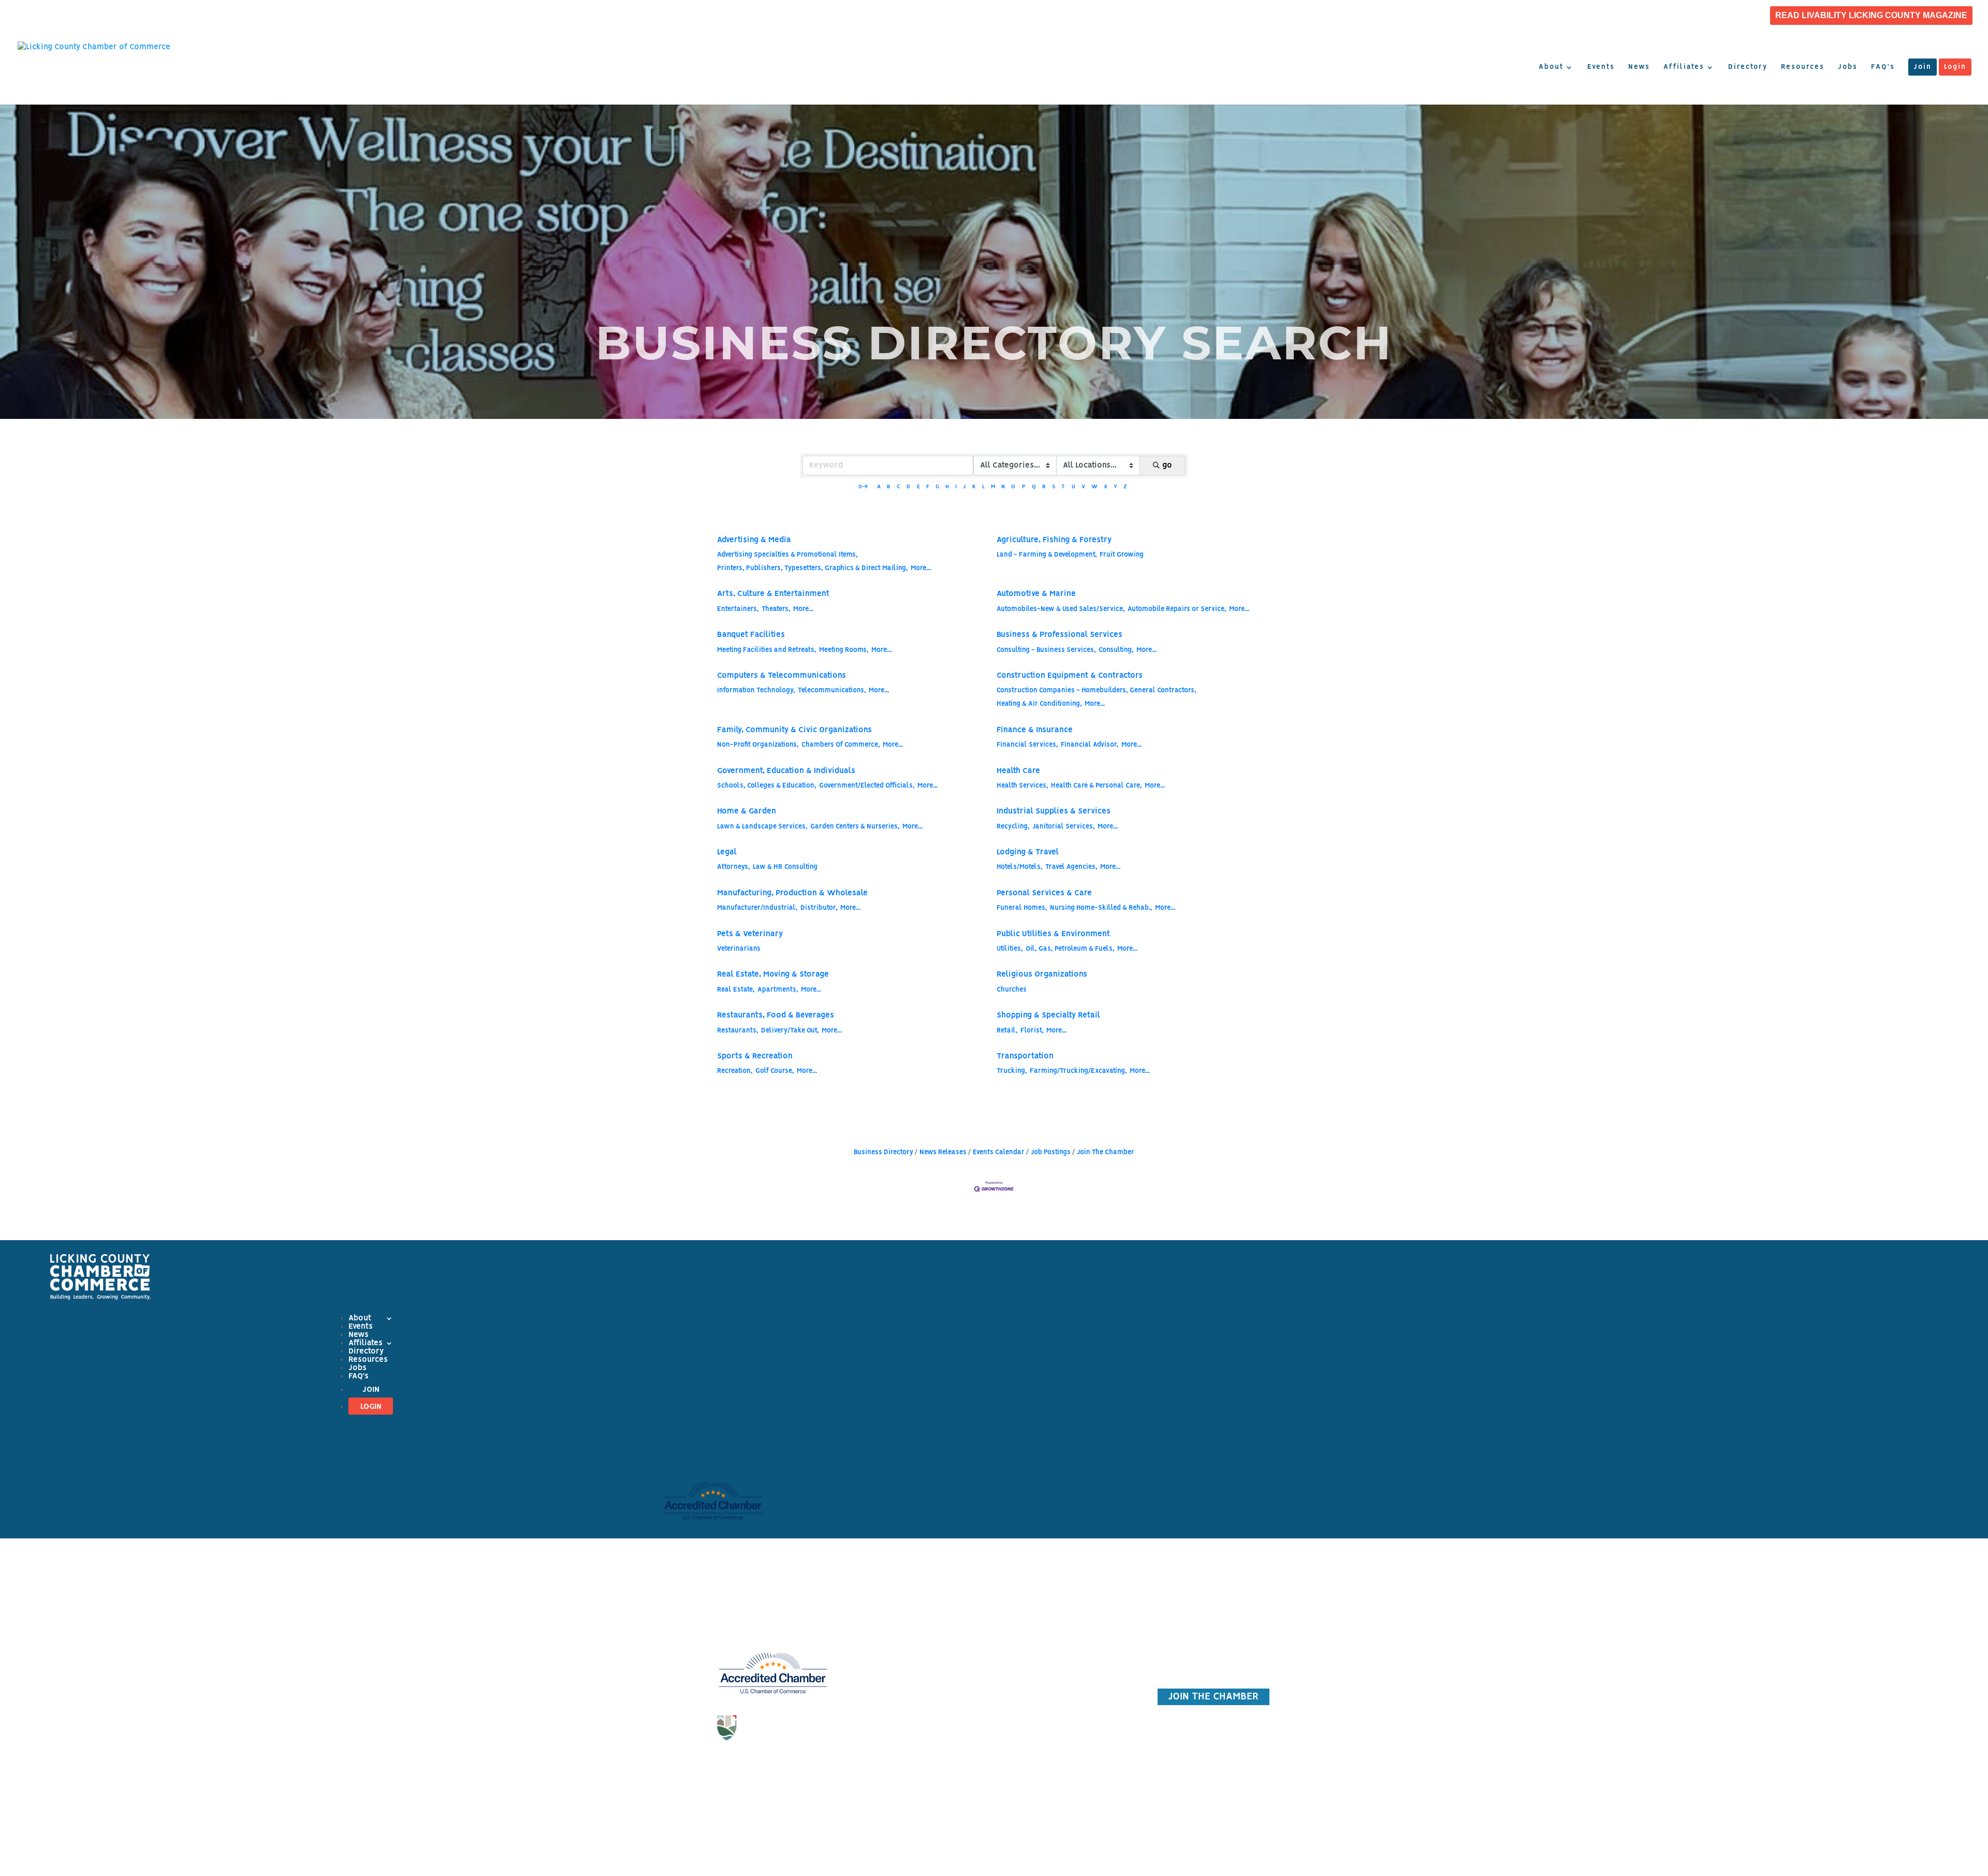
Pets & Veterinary (750, 934)
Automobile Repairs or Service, (1177, 609)
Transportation (1025, 1056)
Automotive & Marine (1036, 594)
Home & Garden (747, 811)
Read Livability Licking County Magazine (1871, 16)
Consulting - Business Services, (1046, 650)
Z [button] (1125, 487)
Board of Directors (920, 1647)
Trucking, (1012, 1071)
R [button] (1044, 487)
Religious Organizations (1042, 975)
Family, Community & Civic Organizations (794, 730)
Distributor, (819, 908)
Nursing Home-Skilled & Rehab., (1101, 908)
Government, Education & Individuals (786, 771)
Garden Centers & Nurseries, (855, 827)
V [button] (1083, 487)
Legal (727, 852)
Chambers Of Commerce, (841, 745)
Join (1923, 67)
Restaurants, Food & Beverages (776, 1015)
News (1639, 67)
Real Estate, (736, 990)
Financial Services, (1027, 745)
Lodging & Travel (1028, 852)
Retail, (1007, 1031)
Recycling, (1013, 827)
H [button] (947, 487)
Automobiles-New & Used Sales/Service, (1061, 609)
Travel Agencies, (1071, 867)
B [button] (889, 487)
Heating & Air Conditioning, (1039, 704)
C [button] (898, 487)
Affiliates (1684, 67)
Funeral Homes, (1022, 908)
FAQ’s (1883, 67)
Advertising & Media (754, 540)
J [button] (964, 487)
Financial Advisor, (1090, 745)
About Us (920, 1603)
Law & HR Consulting (785, 867)
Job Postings (1051, 1152)
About (1551, 67)
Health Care (1018, 771)
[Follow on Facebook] (752, 1766)
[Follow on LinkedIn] (794, 1766)
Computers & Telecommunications (781, 676)
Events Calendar (999, 1152)
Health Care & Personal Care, (1097, 786)
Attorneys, (734, 867)
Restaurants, (738, 1031)
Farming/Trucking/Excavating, (1078, 1071)
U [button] (1073, 487)
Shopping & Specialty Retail (1048, 1015)
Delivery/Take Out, (790, 1031)
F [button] (928, 487)
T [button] (1063, 487)
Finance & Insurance (1035, 730)
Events (1601, 67)
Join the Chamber (1068, 1613)
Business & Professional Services (1059, 635)
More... (921, 568)
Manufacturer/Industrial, (757, 908)
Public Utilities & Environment (1053, 934)
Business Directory (883, 1152)
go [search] (1167, 466)
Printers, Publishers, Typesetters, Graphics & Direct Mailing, (813, 568)
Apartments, (778, 990)
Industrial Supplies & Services (1054, 811)
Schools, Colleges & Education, (767, 786)
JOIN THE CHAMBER (1214, 1697)
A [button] (879, 487)
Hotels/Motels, (1020, 867)
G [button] (937, 487)
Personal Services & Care (1044, 893)
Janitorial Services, (1064, 827)
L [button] (983, 487)
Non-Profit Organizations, (758, 745)
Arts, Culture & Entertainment (773, 594)
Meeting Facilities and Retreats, (767, 650)
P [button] (1024, 487)
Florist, (1032, 1031)
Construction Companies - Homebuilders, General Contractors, (1097, 690)
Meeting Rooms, (844, 650)
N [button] (1003, 487)
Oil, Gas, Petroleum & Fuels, (1070, 949)
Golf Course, (775, 1071)
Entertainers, (738, 609)
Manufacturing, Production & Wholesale (792, 893)
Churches (1012, 990)
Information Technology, (756, 690)
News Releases (943, 1152)
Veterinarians (739, 949)
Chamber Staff (920, 1625)
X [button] (1106, 487)
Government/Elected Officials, (867, 786)
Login (1955, 67)
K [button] (974, 487)
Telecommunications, (832, 690)
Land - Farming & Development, (1047, 555)
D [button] (908, 487)
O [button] (1013, 487)
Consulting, (1116, 650)
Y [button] (1115, 487)
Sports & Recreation (755, 1056)
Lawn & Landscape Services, (762, 827)
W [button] (1094, 487)
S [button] (1054, 487)
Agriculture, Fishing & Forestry (1054, 540)
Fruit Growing (1122, 555)
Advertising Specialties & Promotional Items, (787, 555)
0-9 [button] (863, 487)
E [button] (918, 487)
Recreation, (735, 1071)
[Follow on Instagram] (773, 1766)
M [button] (993, 487)
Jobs (1848, 67)
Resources (1803, 67)
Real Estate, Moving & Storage (773, 975)
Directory (1748, 67)
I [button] (956, 487)
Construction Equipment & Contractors (1070, 676)
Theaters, (776, 609)
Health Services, (1022, 786)
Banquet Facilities (751, 635)
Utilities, (1010, 949)
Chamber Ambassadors (920, 1692)
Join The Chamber (1106, 1152)
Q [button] (1034, 487)
